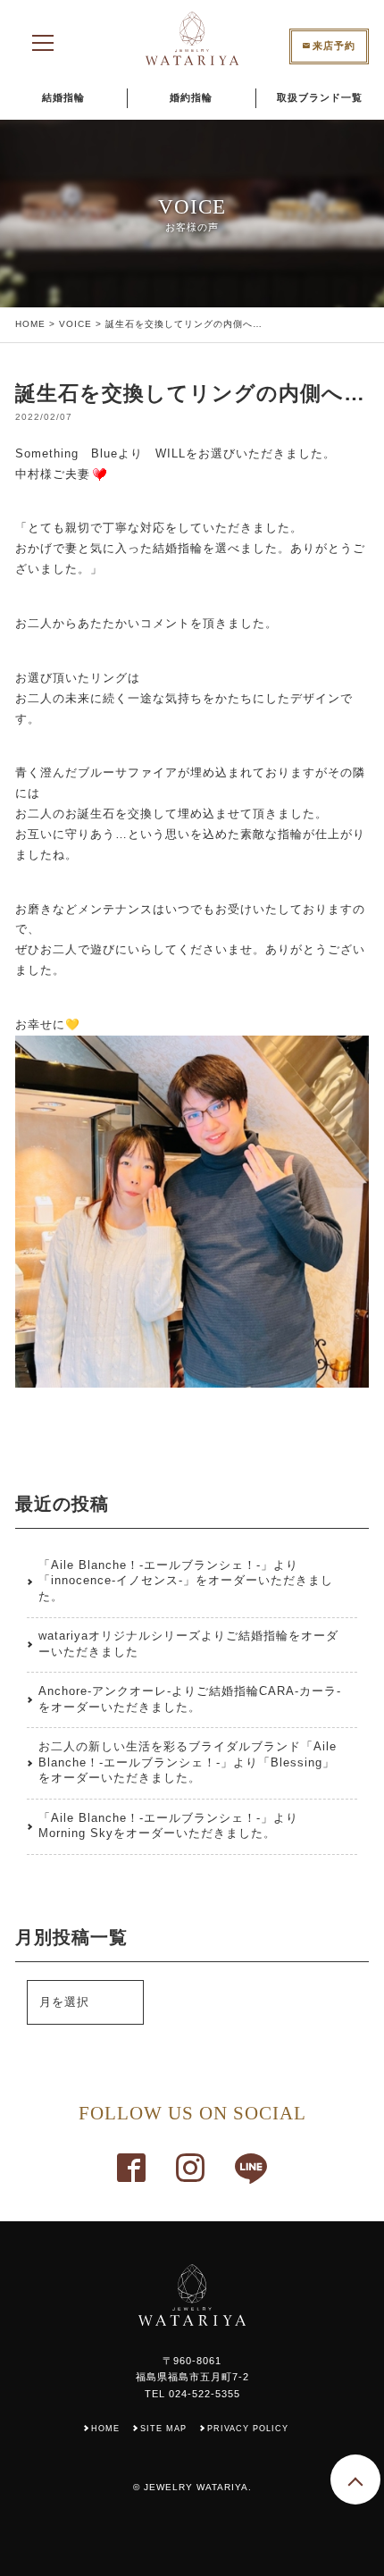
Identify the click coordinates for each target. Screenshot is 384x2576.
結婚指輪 (63, 97)
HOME (30, 324)
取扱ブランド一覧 (320, 97)
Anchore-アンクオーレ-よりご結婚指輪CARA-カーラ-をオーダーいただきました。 (190, 1699)
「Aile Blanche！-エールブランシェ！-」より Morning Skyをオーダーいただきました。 (168, 1826)
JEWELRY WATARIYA (196, 2487)
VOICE (75, 324)
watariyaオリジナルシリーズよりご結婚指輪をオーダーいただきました (188, 1644)
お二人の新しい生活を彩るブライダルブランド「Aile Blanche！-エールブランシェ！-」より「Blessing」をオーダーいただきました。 (188, 1763)
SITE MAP (163, 2429)
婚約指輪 (191, 97)
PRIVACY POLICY (248, 2429)
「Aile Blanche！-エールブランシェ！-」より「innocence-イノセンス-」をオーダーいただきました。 (186, 1582)
